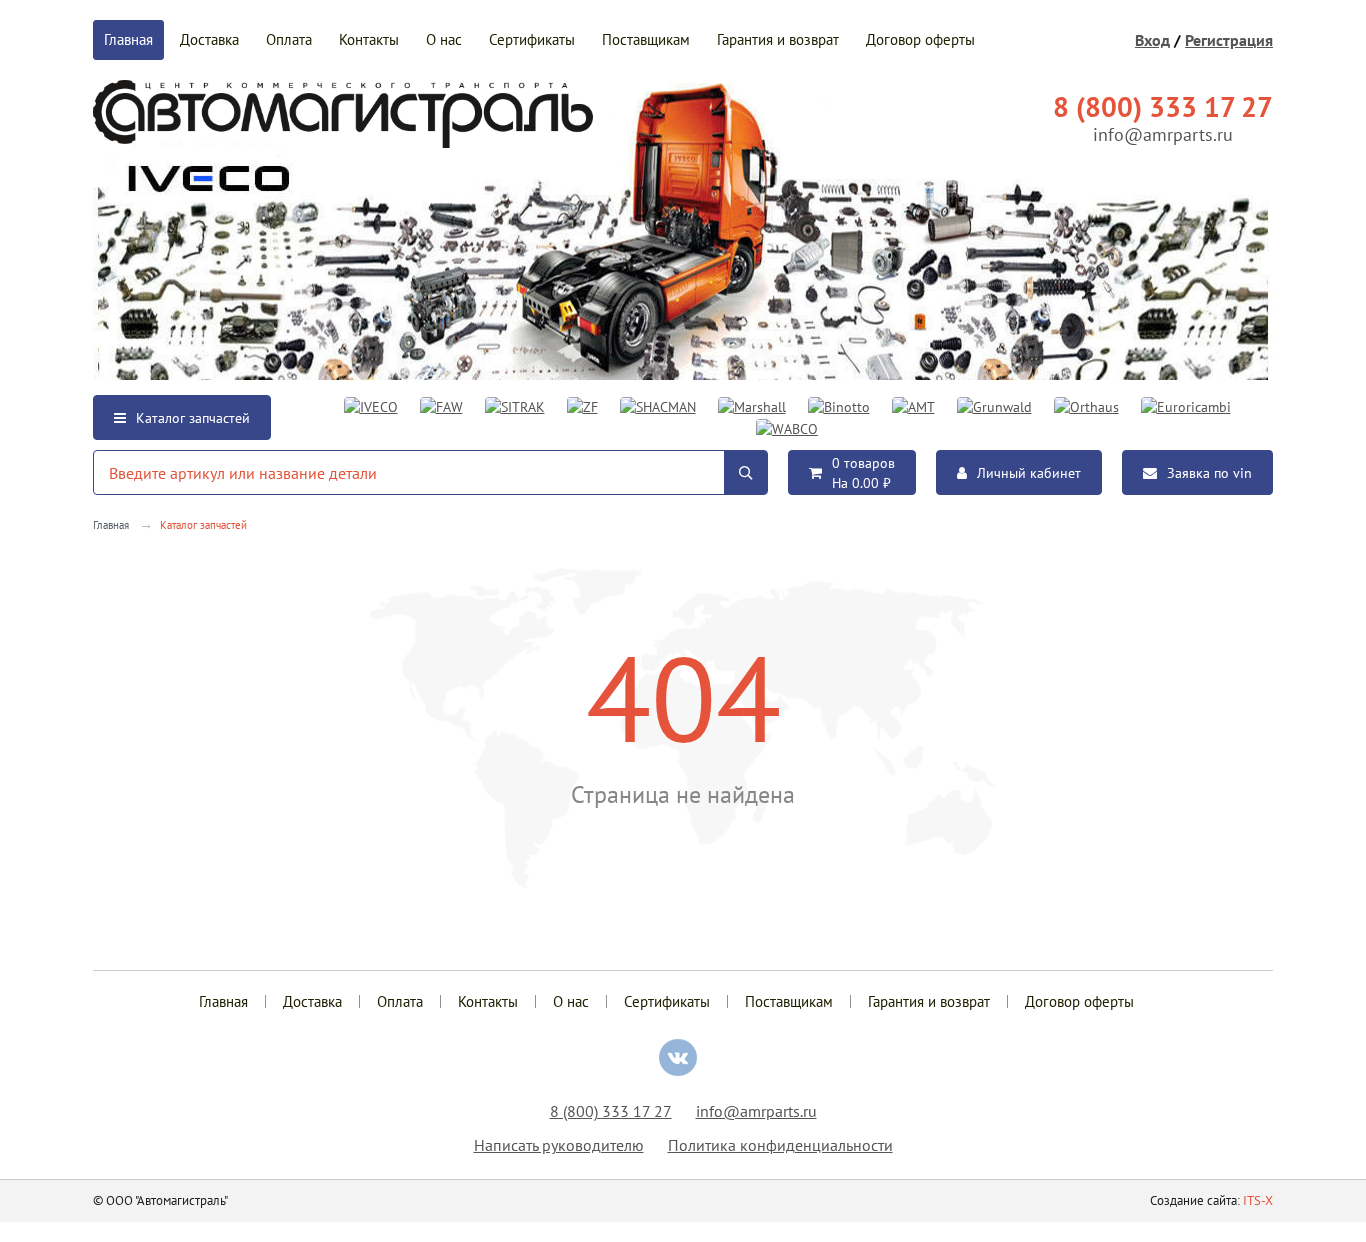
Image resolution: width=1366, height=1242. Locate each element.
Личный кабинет (1029, 473)
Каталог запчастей (193, 418)
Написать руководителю (559, 1145)
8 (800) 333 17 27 (611, 1111)
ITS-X (1258, 1200)
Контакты (369, 39)
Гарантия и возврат (778, 39)
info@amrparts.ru (1163, 134)
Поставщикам (646, 39)
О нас (444, 39)
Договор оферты (920, 39)
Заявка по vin (1209, 473)
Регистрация (1229, 40)
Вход (1152, 40)
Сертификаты (532, 39)
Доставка (209, 39)
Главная (128, 39)
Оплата (289, 39)
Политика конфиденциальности (780, 1145)
